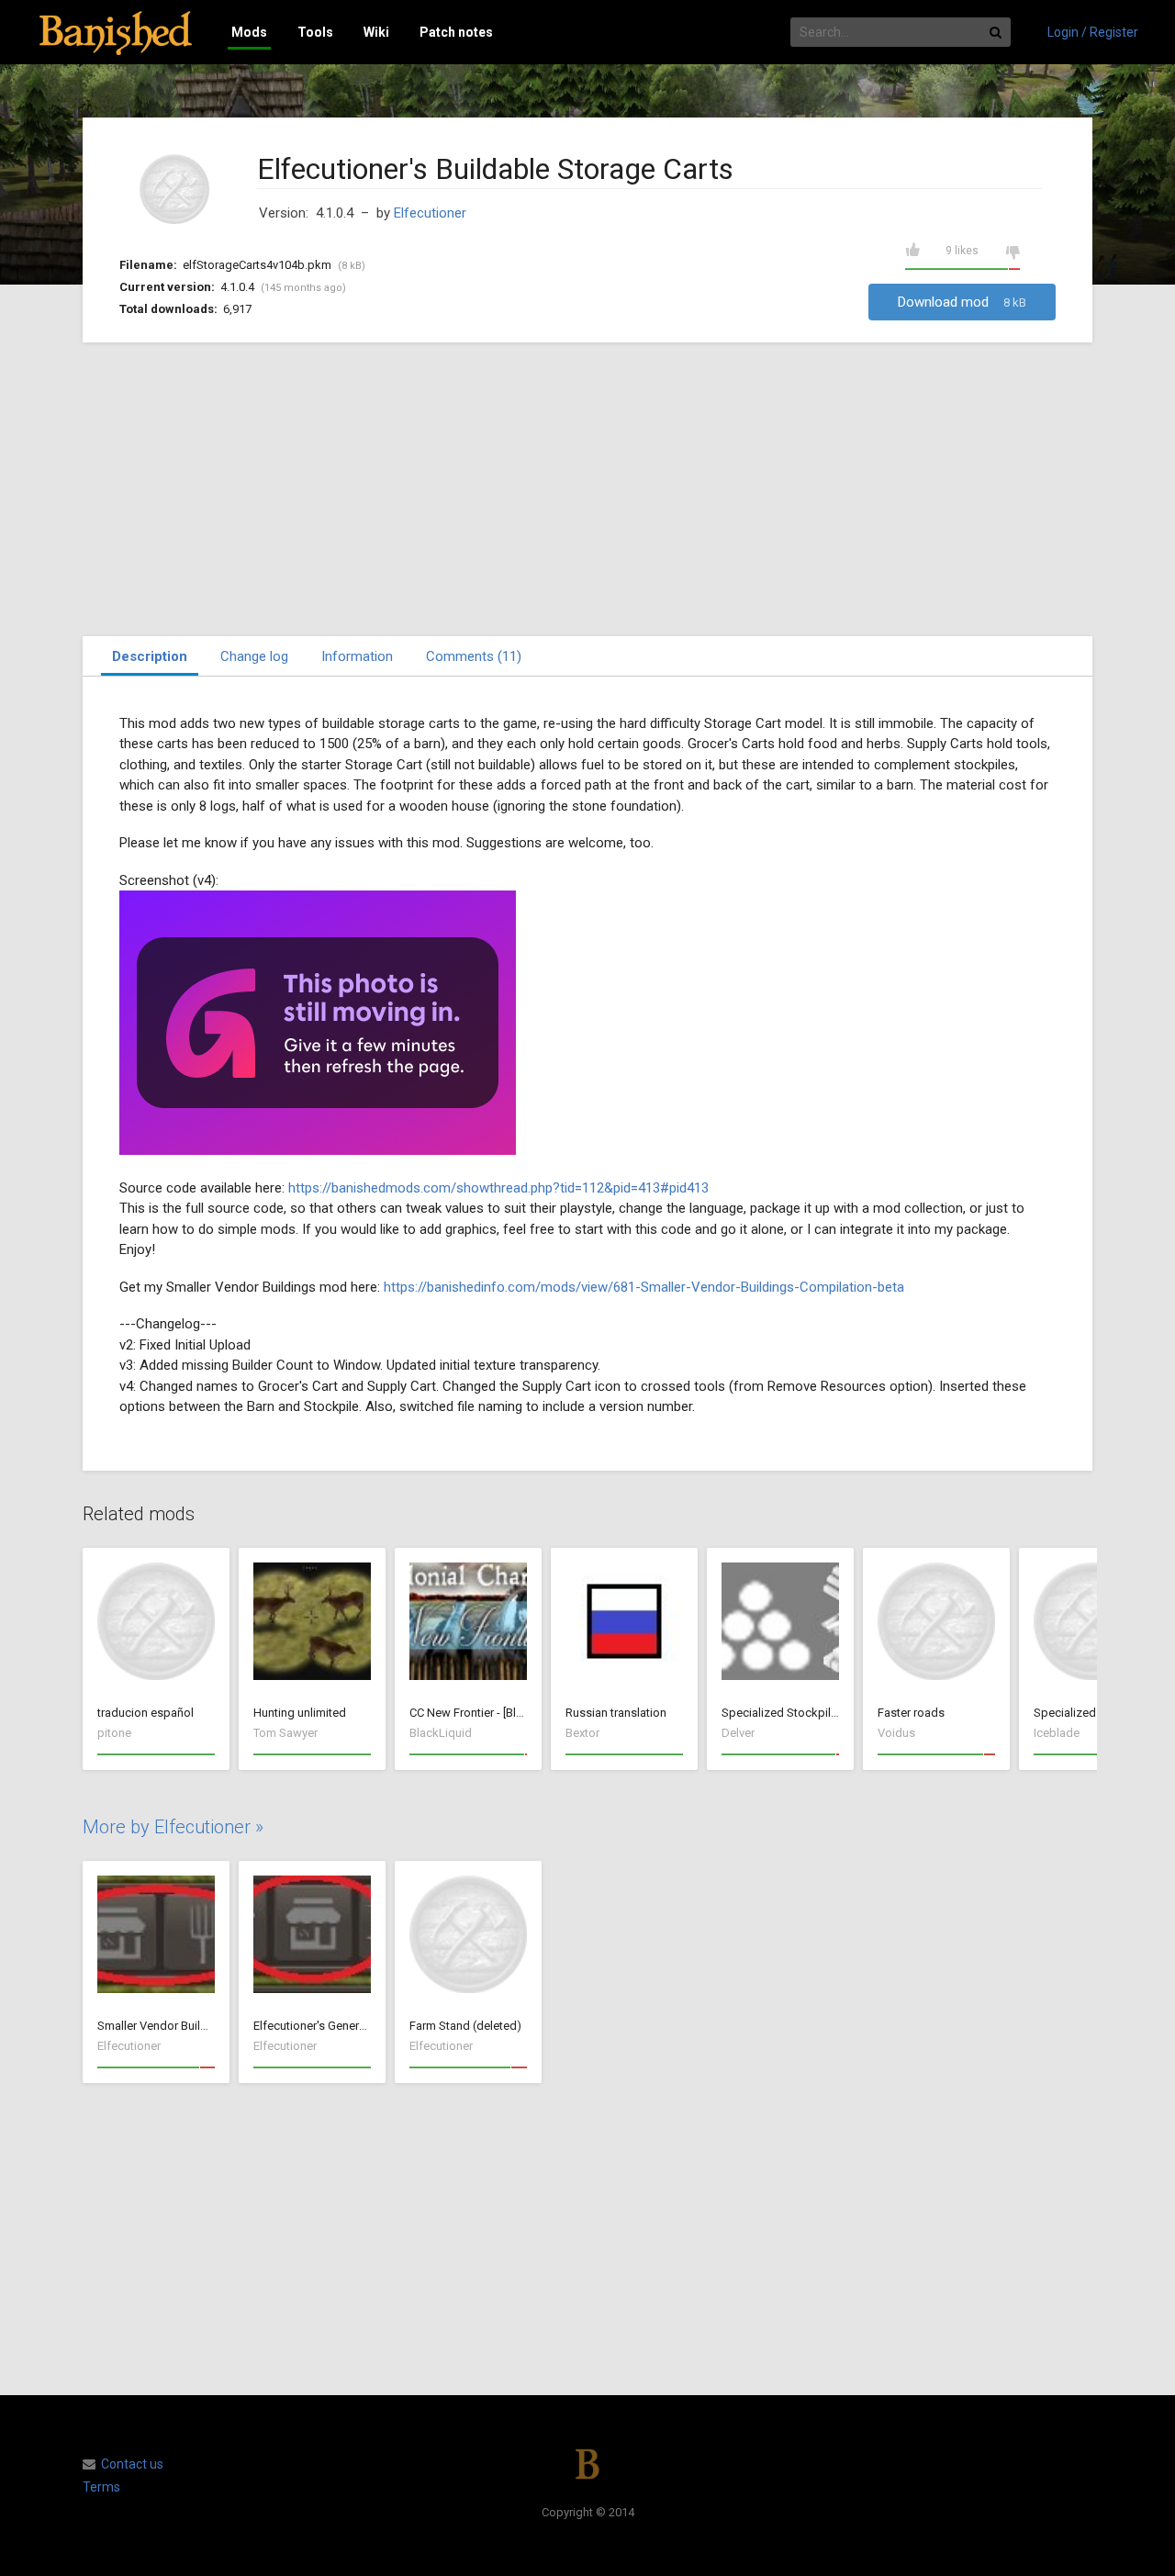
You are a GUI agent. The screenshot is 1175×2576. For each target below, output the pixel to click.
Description (150, 656)
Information (357, 656)
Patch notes (456, 32)
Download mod (962, 302)
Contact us (132, 2464)
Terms (101, 2487)
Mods (249, 32)
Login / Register (1093, 32)
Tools (315, 32)
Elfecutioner (430, 213)
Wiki (376, 32)
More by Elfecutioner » (173, 1827)
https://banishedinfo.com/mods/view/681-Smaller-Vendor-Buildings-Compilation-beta (644, 1287)
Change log (254, 656)
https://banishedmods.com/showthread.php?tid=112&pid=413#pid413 (498, 1188)
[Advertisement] (587, 489)
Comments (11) (474, 656)
